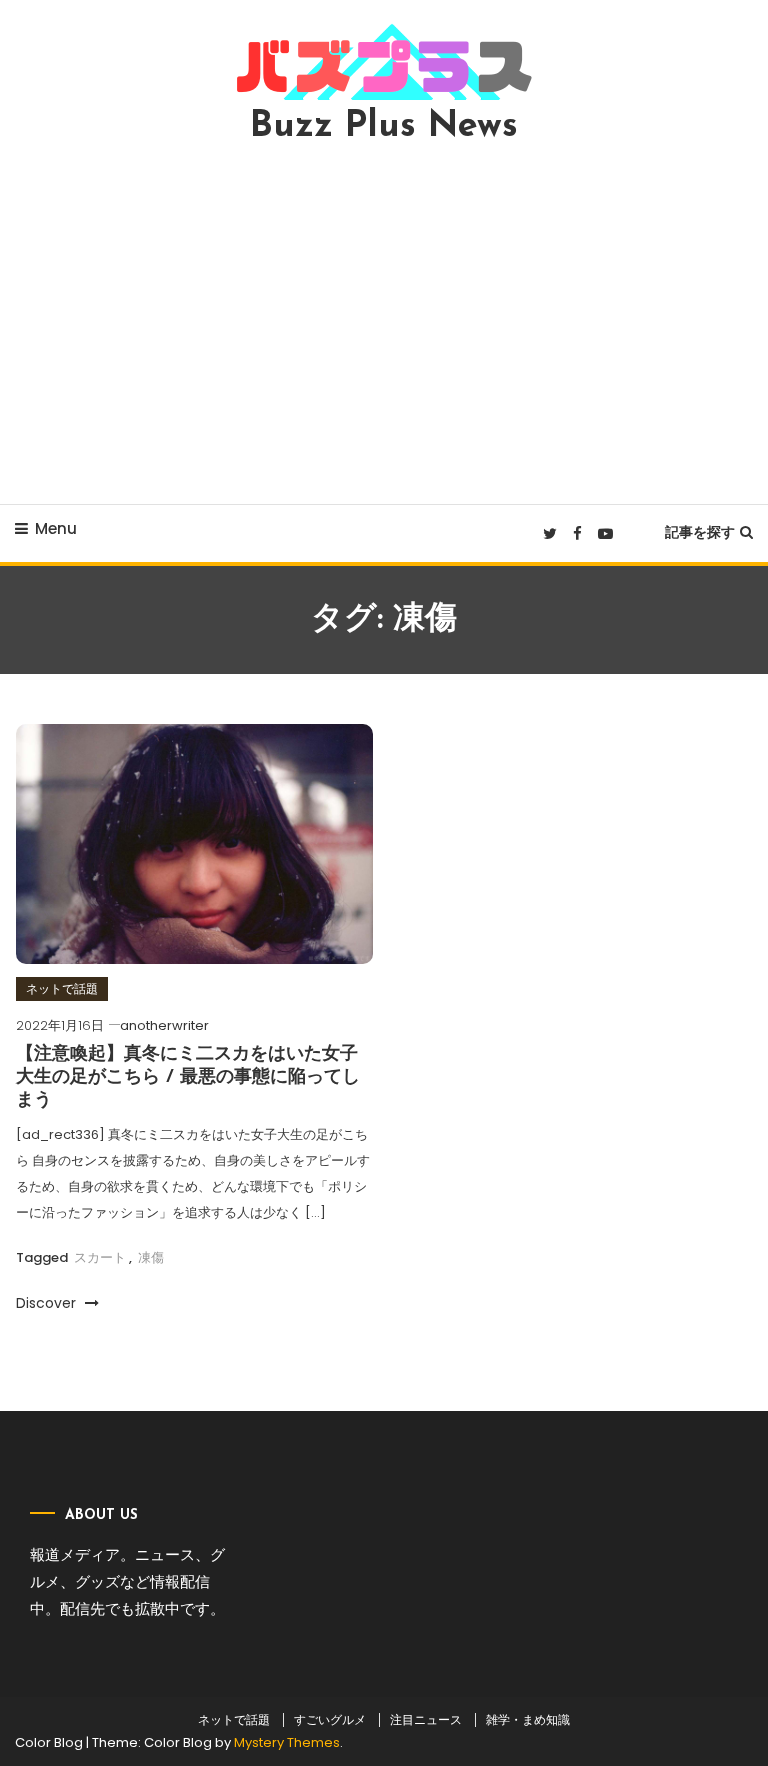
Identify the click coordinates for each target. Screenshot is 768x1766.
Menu (56, 528)
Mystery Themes (287, 1742)
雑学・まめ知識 (528, 1720)
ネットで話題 (62, 988)
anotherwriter (164, 1025)
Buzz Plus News (384, 127)
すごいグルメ (330, 1720)
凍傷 (151, 1257)
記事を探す (700, 532)
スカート (100, 1257)
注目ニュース (426, 1720)
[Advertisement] (384, 324)
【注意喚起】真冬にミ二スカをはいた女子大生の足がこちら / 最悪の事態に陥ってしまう (188, 1078)
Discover (48, 1303)
